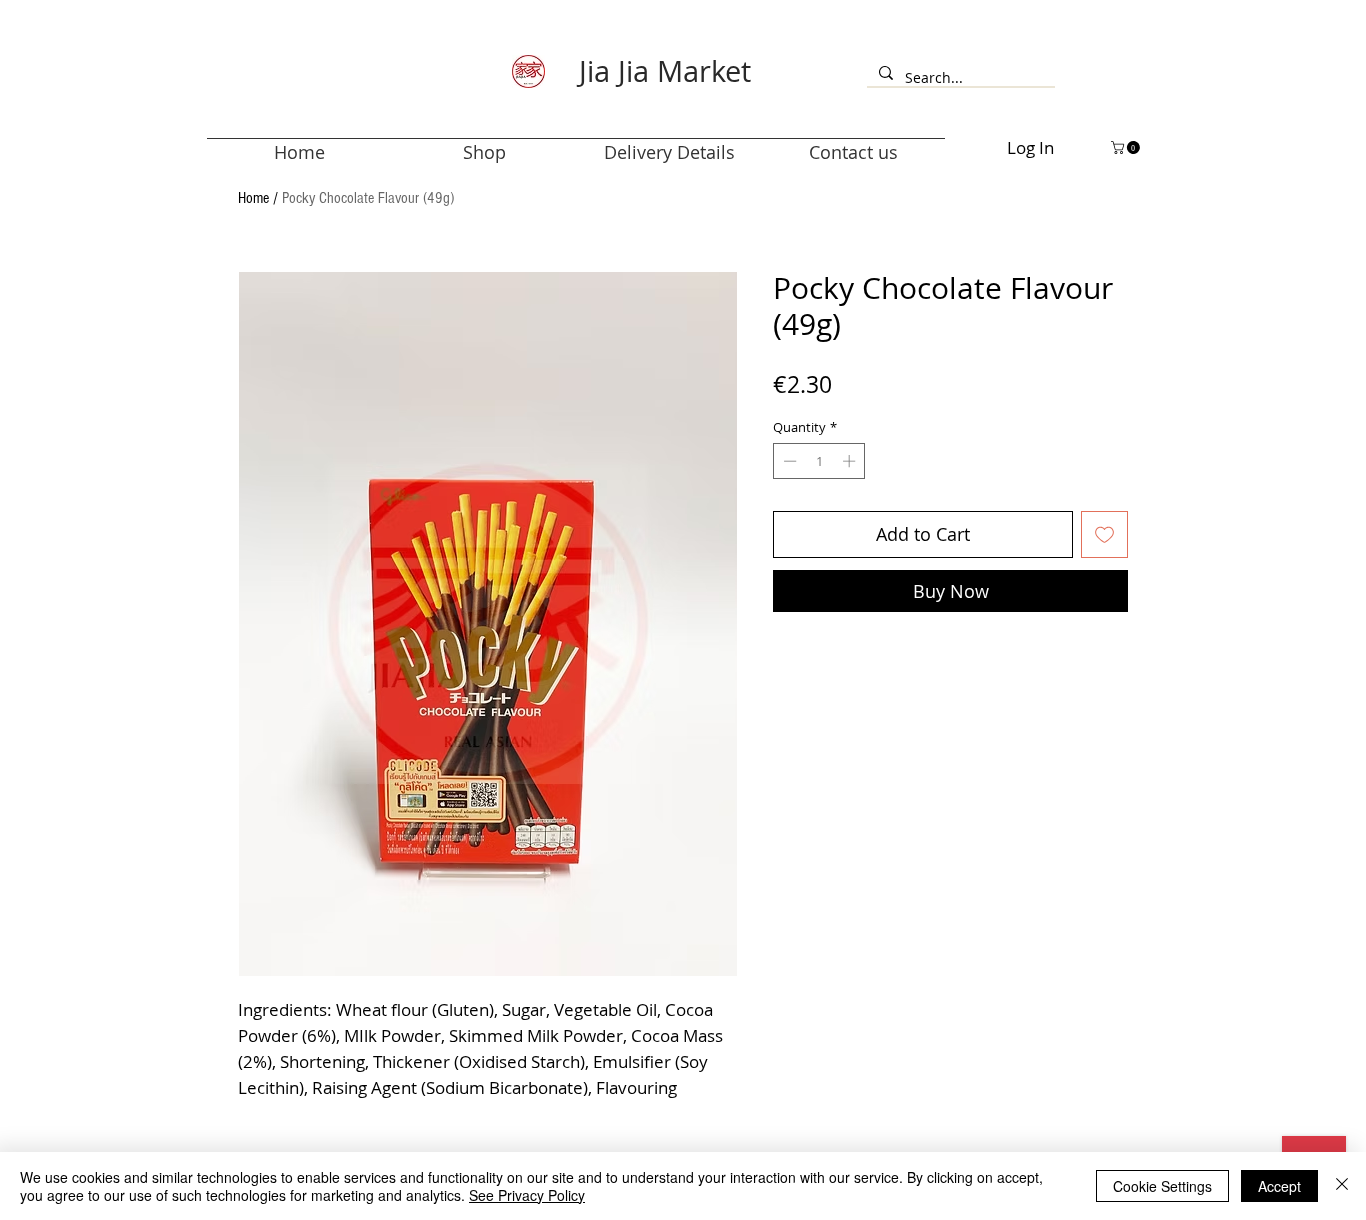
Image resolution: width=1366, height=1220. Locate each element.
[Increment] (851, 461)
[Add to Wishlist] (1104, 534)
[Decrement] (788, 461)
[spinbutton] (819, 461)
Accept (1279, 1186)
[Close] (1342, 1186)
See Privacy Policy (527, 1195)
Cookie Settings (1162, 1186)
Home (253, 198)
